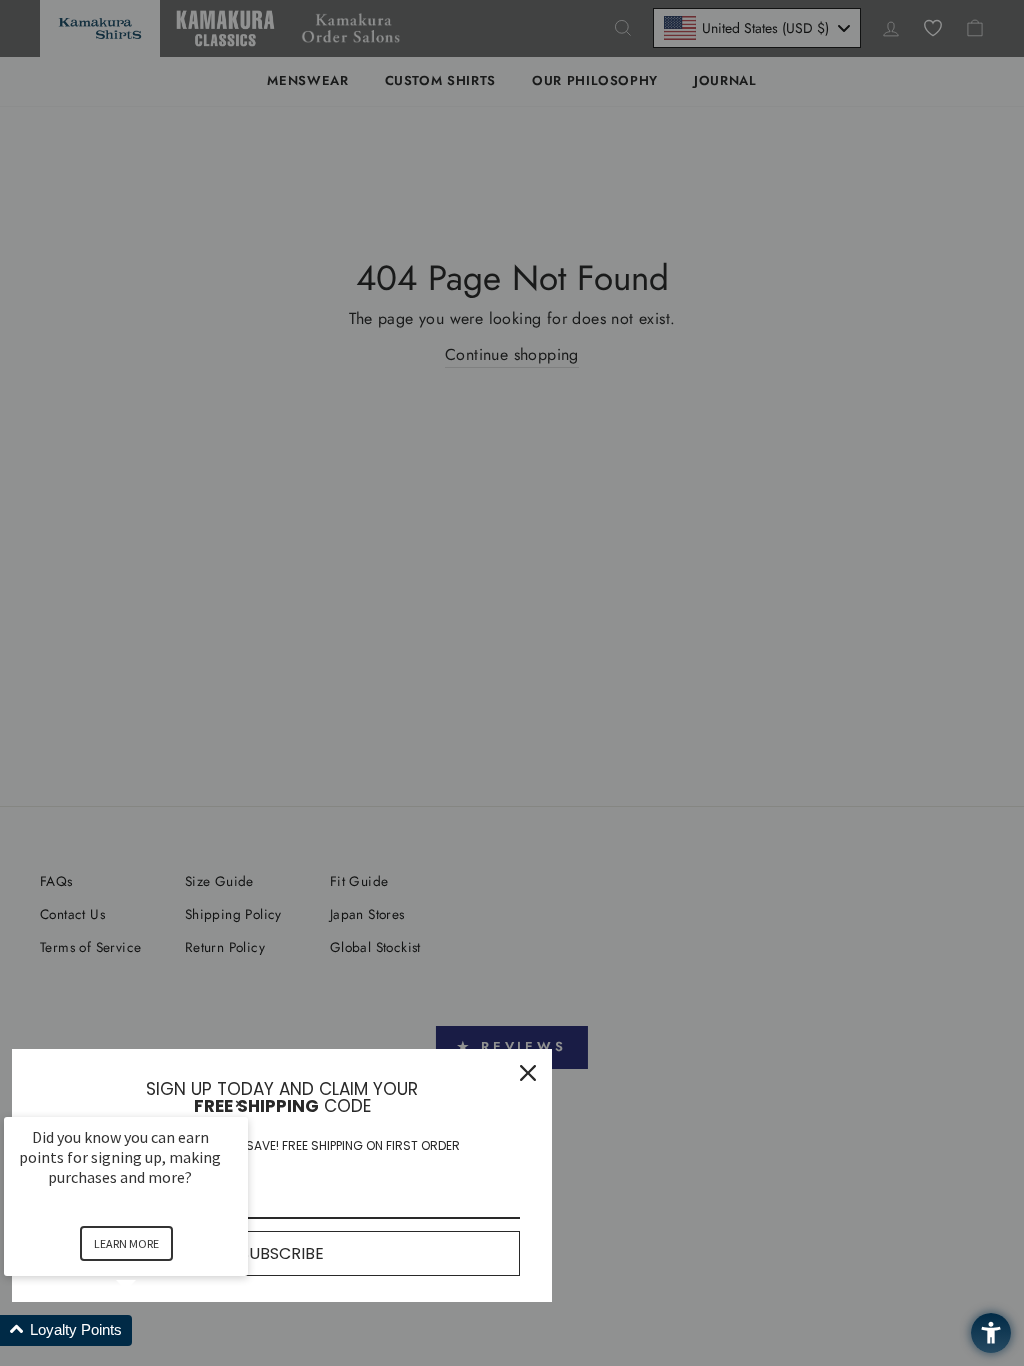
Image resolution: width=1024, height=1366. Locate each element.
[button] (150, 1330)
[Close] (528, 1073)
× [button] (239, 1103)
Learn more (126, 1243)
